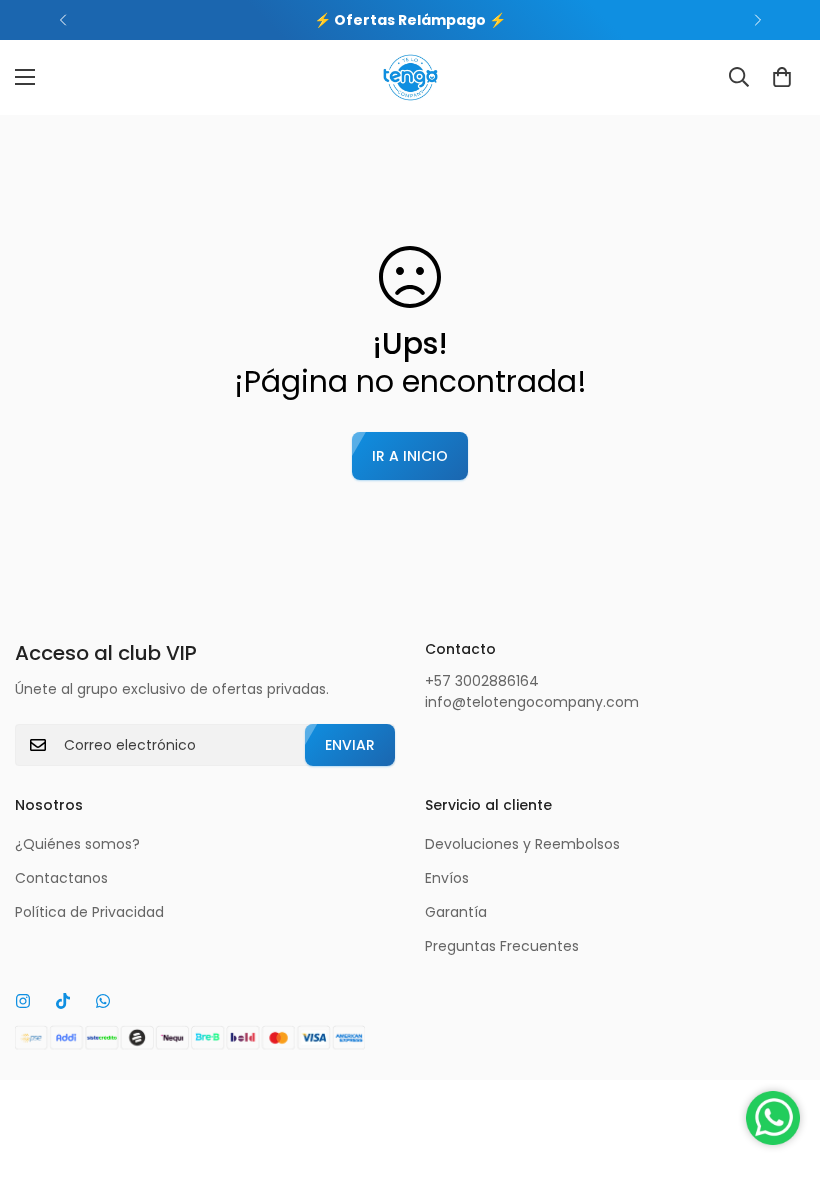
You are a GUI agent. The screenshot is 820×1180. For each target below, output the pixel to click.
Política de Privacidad (89, 912)
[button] (782, 77)
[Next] (757, 20)
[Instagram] (23, 1001)
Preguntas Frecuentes (502, 946)
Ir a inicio (410, 456)
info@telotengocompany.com (532, 702)
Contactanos (61, 878)
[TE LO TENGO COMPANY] (410, 77)
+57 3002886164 (482, 681)
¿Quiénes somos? (77, 844)
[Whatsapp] (103, 1001)
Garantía (456, 912)
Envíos (447, 878)
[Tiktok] (63, 1001)
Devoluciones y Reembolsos (522, 844)
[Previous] (62, 20)
